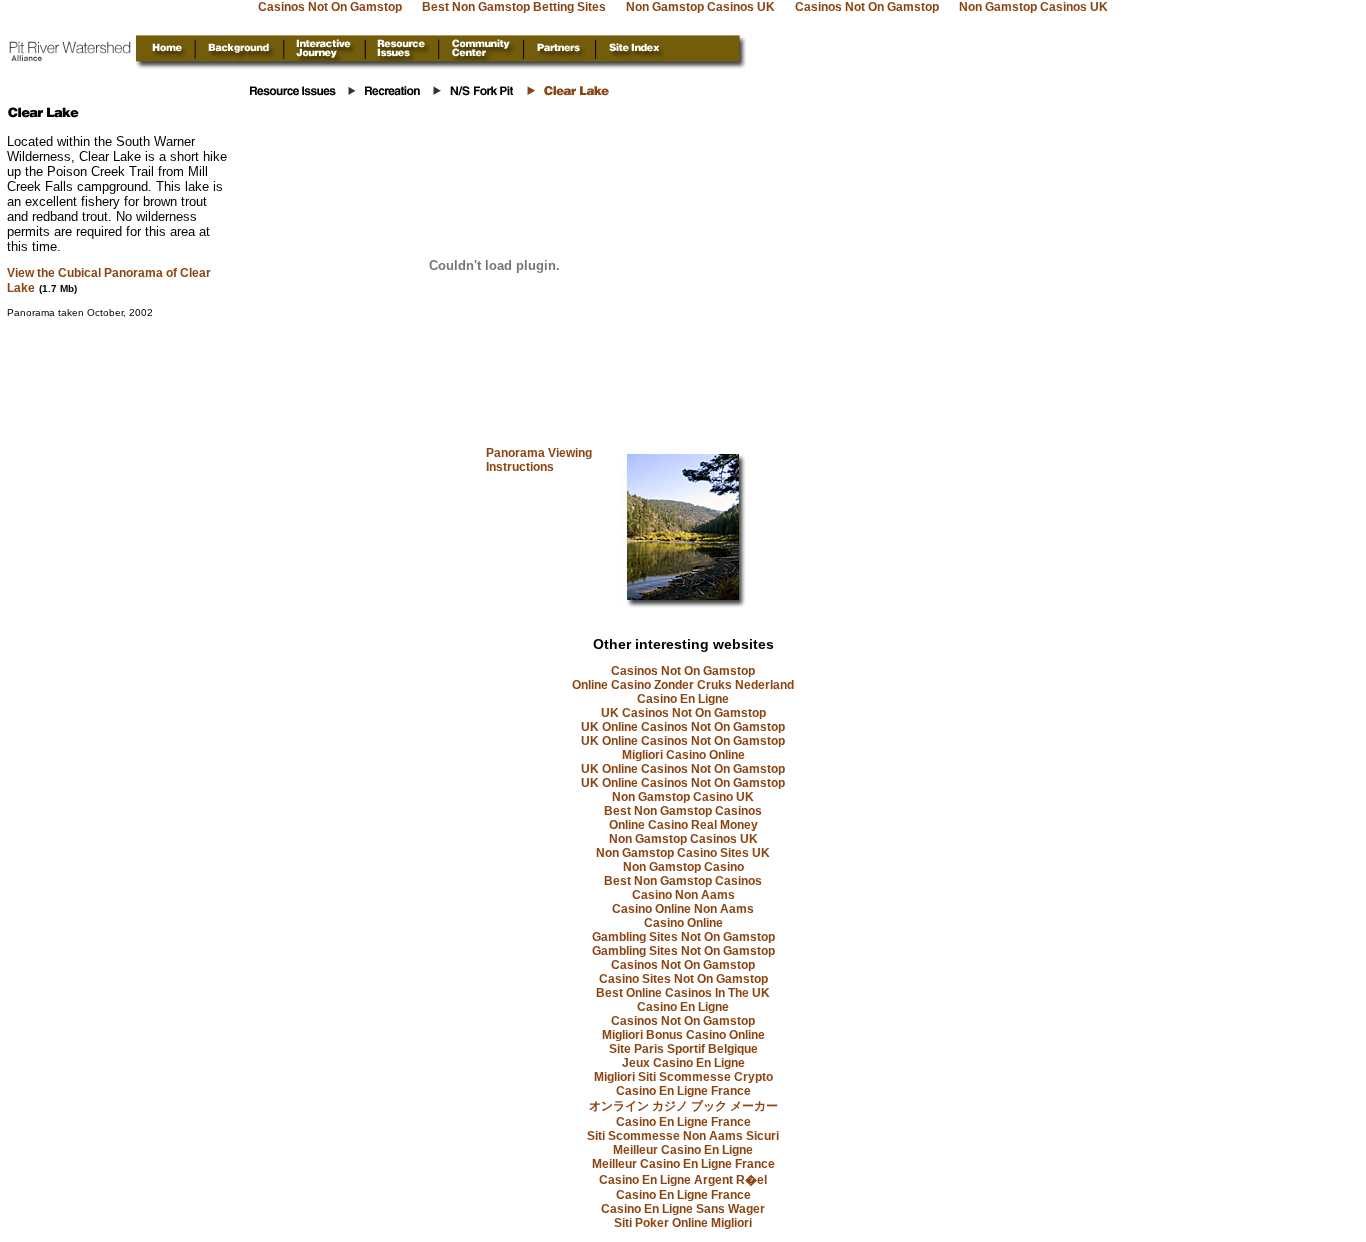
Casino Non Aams (683, 895)
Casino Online (683, 923)
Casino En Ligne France (683, 1091)
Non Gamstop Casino (683, 867)
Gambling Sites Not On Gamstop (683, 937)
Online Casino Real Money (683, 825)
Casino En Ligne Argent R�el (683, 1180)
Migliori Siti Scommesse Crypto (683, 1077)
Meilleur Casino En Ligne (683, 1150)
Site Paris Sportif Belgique (683, 1049)
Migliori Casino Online (683, 755)
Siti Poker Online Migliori (683, 1223)
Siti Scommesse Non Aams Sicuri (683, 1136)
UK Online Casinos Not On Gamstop (683, 727)
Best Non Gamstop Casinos (683, 811)
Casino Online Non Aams (683, 909)
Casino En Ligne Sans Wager (683, 1209)
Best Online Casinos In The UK (683, 993)
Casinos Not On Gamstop (683, 671)
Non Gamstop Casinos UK (683, 839)
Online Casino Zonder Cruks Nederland (683, 685)
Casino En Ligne (683, 699)
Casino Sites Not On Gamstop (683, 979)
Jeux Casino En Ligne (683, 1063)
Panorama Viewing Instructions (539, 460)
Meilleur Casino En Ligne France (683, 1164)
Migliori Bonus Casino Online (683, 1035)
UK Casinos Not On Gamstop (683, 713)
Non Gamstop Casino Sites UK (683, 853)
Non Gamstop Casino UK (683, 797)
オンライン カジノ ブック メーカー (683, 1106)
